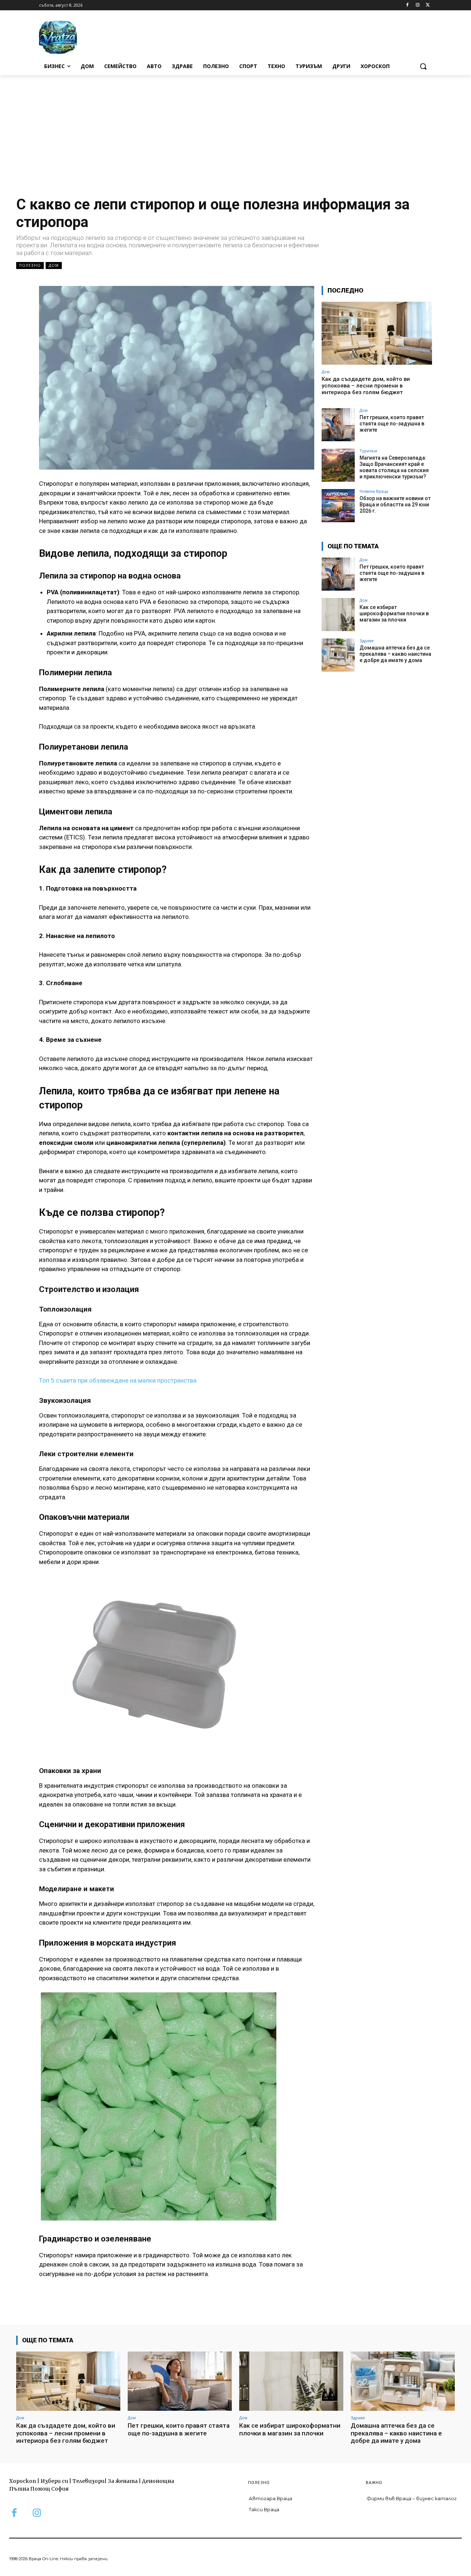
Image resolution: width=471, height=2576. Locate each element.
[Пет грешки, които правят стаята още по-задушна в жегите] (338, 425)
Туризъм (368, 451)
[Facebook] (408, 5)
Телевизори (88, 2481)
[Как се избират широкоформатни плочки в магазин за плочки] (338, 615)
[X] (428, 5)
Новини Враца (374, 491)
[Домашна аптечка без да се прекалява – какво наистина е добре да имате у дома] (338, 655)
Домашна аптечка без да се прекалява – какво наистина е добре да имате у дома (395, 654)
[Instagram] (417, 5)
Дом (54, 265)
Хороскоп (23, 2481)
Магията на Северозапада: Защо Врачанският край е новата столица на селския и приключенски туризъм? (394, 467)
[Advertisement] (235, 130)
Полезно (30, 265)
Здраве (367, 641)
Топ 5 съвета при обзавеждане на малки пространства (118, 1380)
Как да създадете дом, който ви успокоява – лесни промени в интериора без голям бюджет (366, 386)
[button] (423, 66)
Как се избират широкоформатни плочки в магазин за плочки (394, 613)
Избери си (54, 2481)
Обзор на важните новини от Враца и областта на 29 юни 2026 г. (395, 505)
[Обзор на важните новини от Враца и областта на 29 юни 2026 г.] (338, 506)
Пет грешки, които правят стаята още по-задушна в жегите (392, 424)
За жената (123, 2481)
